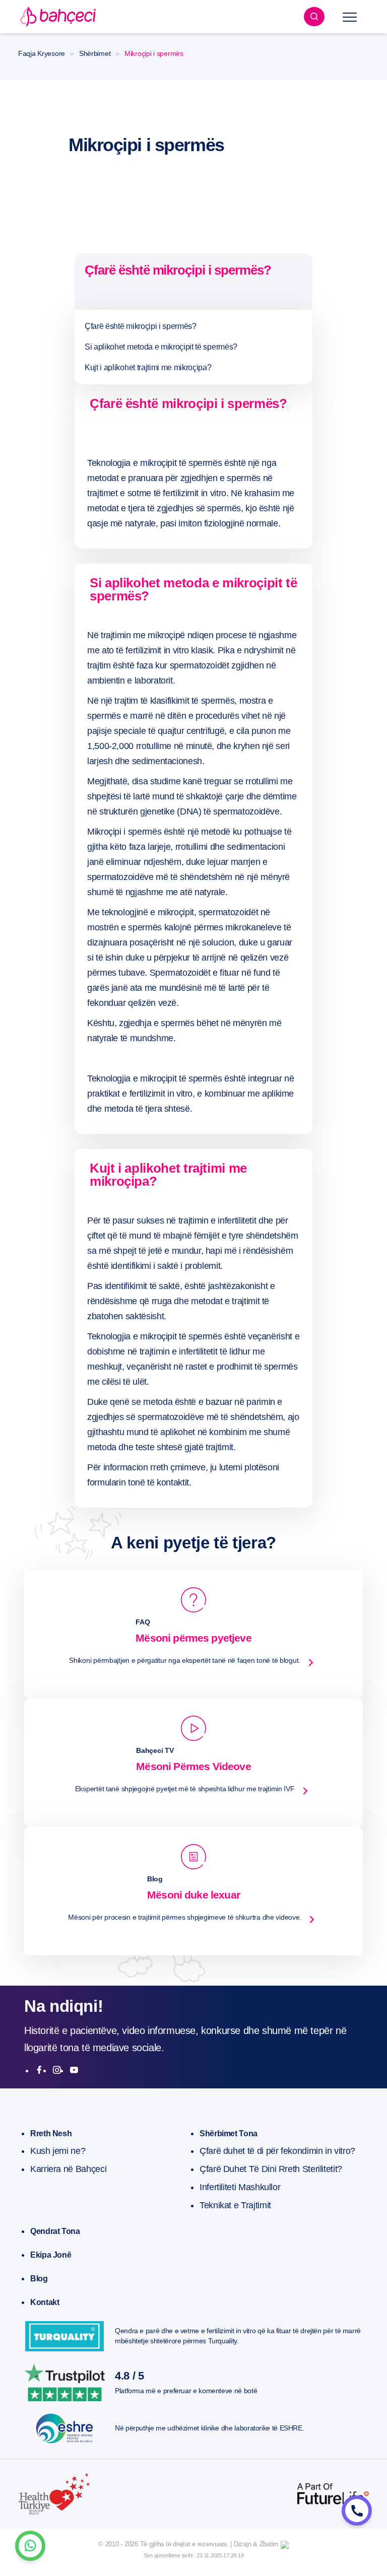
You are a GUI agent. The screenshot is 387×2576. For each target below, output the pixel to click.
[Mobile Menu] (350, 17)
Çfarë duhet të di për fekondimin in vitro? (277, 2151)
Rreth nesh (51, 2133)
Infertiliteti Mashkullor (240, 2187)
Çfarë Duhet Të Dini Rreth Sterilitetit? (271, 2169)
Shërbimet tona (229, 2133)
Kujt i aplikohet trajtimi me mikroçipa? (148, 367)
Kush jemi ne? (58, 2151)
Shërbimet (95, 53)
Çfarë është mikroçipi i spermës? (141, 326)
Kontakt (45, 2302)
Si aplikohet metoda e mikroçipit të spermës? (161, 347)
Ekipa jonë (51, 2255)
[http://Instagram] (57, 2070)
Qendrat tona (55, 2231)
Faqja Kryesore (42, 53)
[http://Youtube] (74, 2070)
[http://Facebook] (39, 2070)
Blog (39, 2279)
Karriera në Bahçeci (68, 2169)
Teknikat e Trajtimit (235, 2205)
